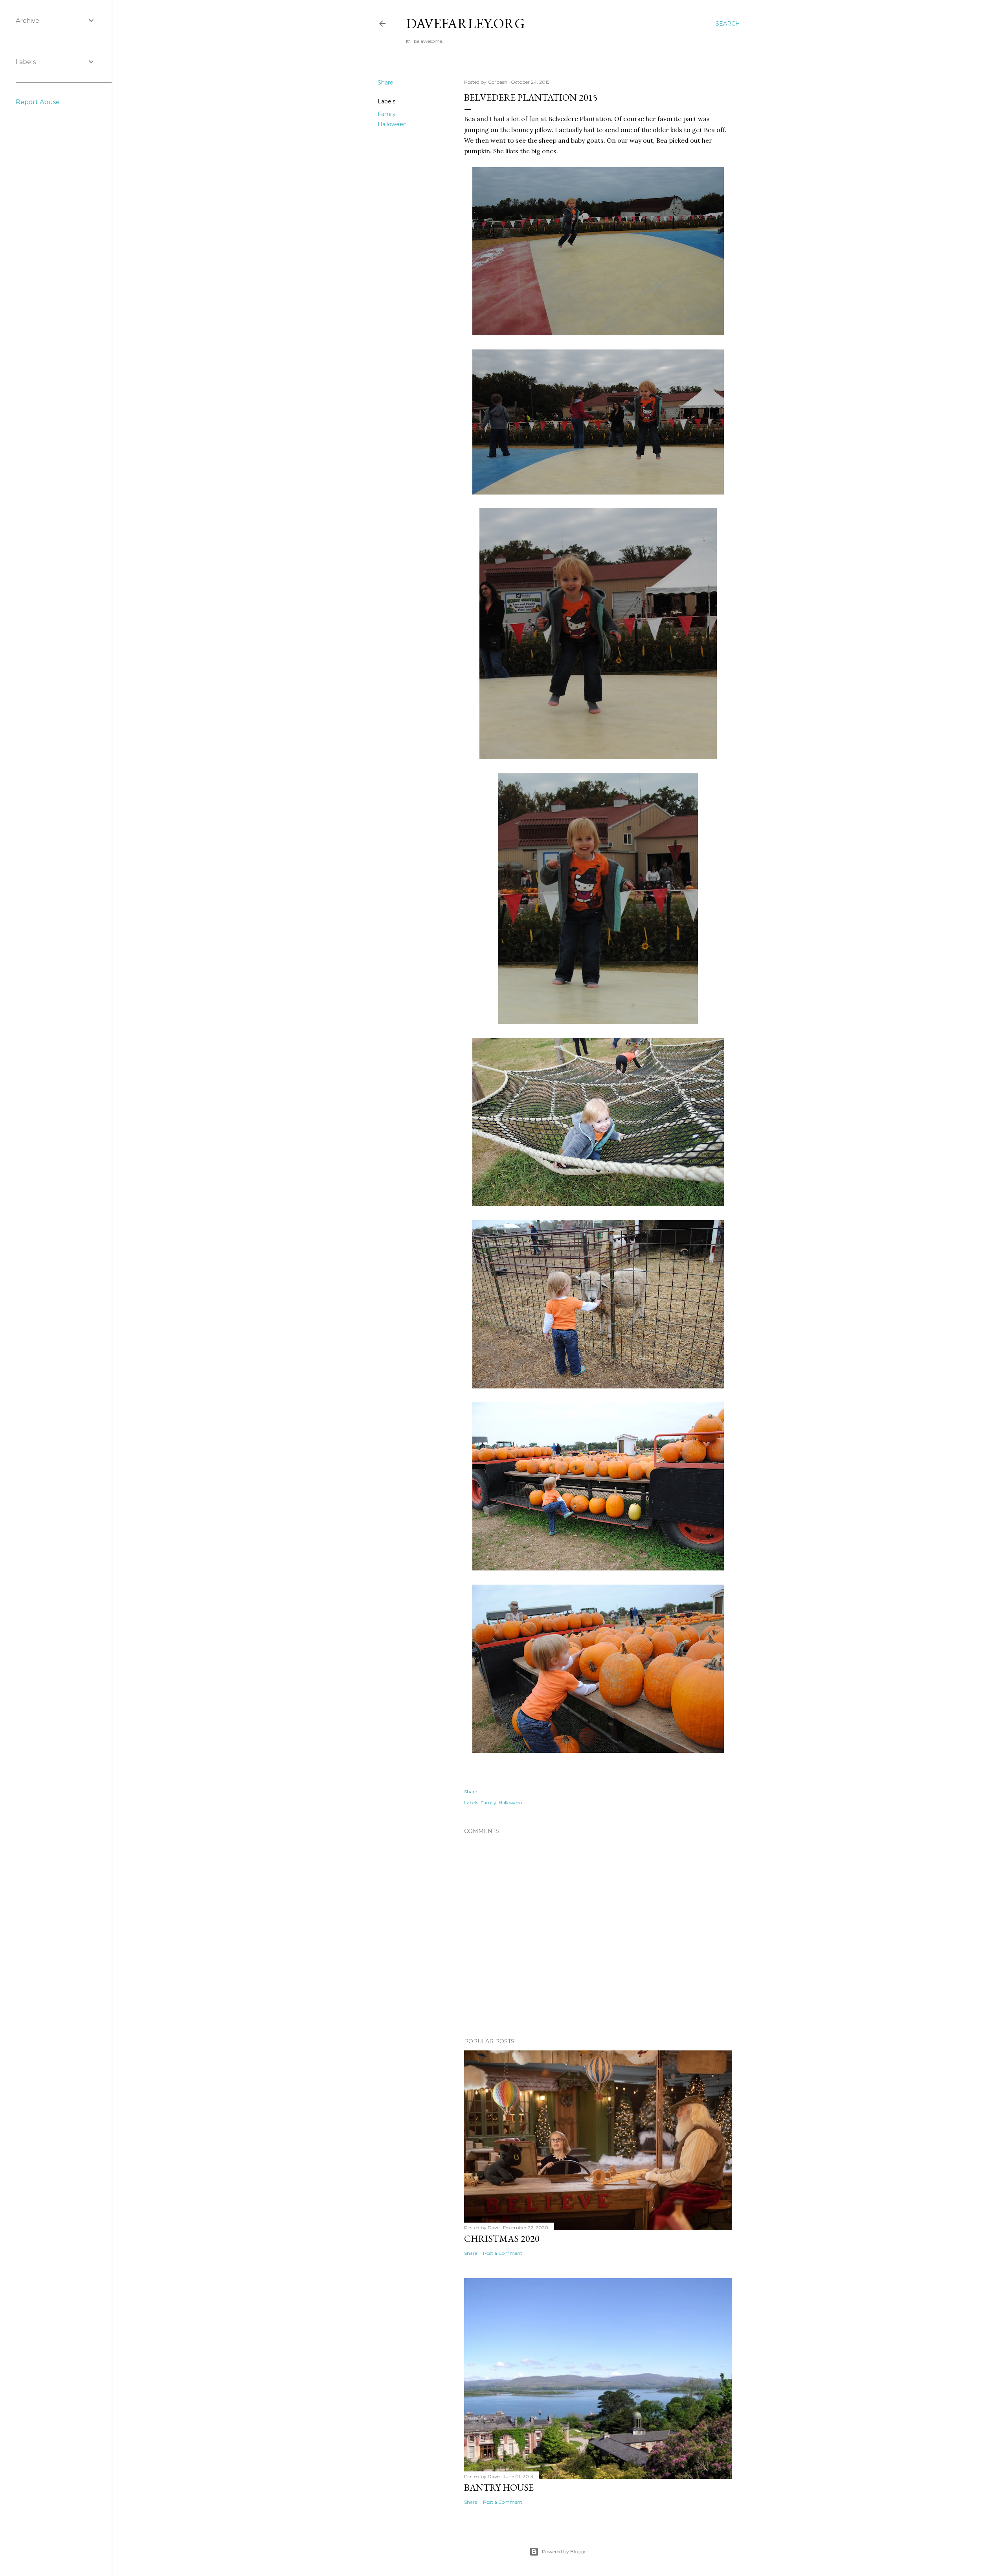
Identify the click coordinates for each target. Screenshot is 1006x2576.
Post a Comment (503, 2253)
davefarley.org (465, 23)
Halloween (392, 124)
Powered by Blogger (565, 2551)
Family (387, 114)
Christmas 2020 (502, 2239)
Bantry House (499, 2487)
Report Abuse (38, 102)
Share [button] (386, 83)
